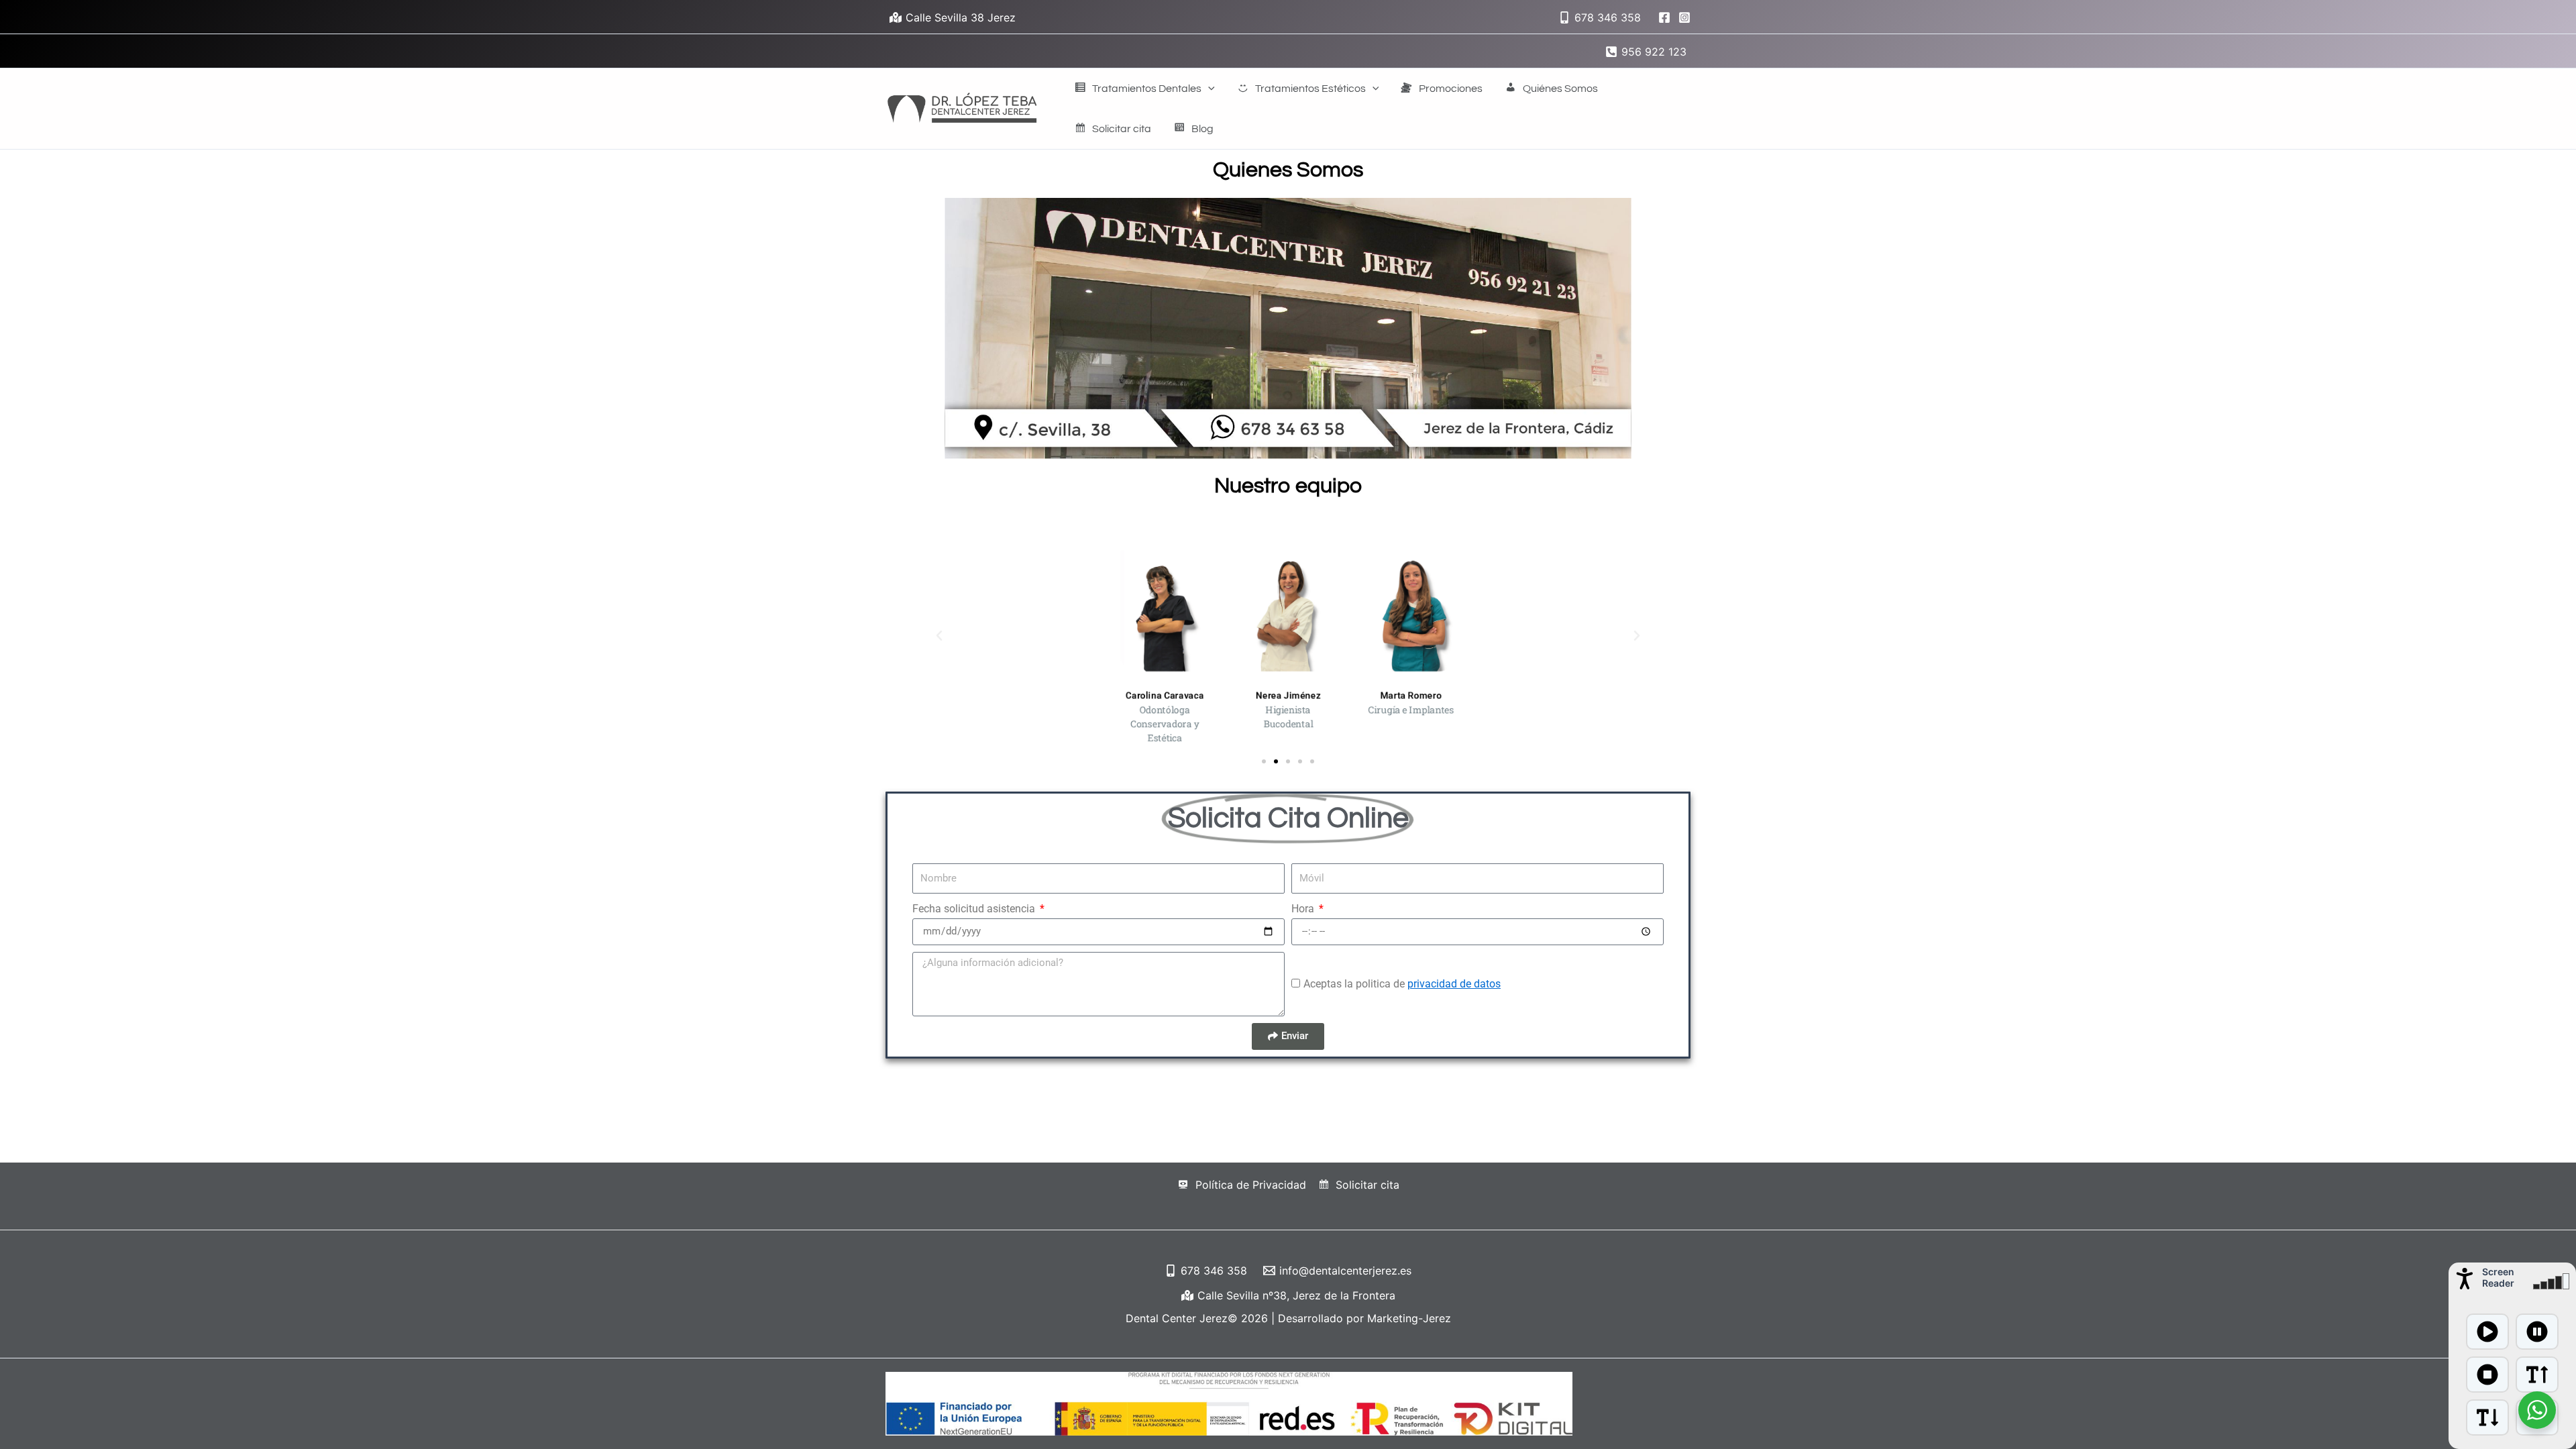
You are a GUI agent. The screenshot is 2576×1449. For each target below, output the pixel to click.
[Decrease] (2487, 1417)
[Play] (2487, 1332)
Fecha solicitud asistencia (975, 909)
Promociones (1451, 89)
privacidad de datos (1454, 984)
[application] (1208, 89)
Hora (1304, 909)
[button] (939, 636)
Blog (1202, 129)
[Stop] (2487, 1375)
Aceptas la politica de (1402, 984)
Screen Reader (2498, 1277)
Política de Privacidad (1251, 1185)
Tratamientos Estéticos (1310, 89)
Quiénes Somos (1560, 89)
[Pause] (2537, 1332)
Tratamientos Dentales (1147, 89)
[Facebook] (1664, 17)
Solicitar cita (1122, 129)
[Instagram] (1684, 17)
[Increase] (2537, 1375)
